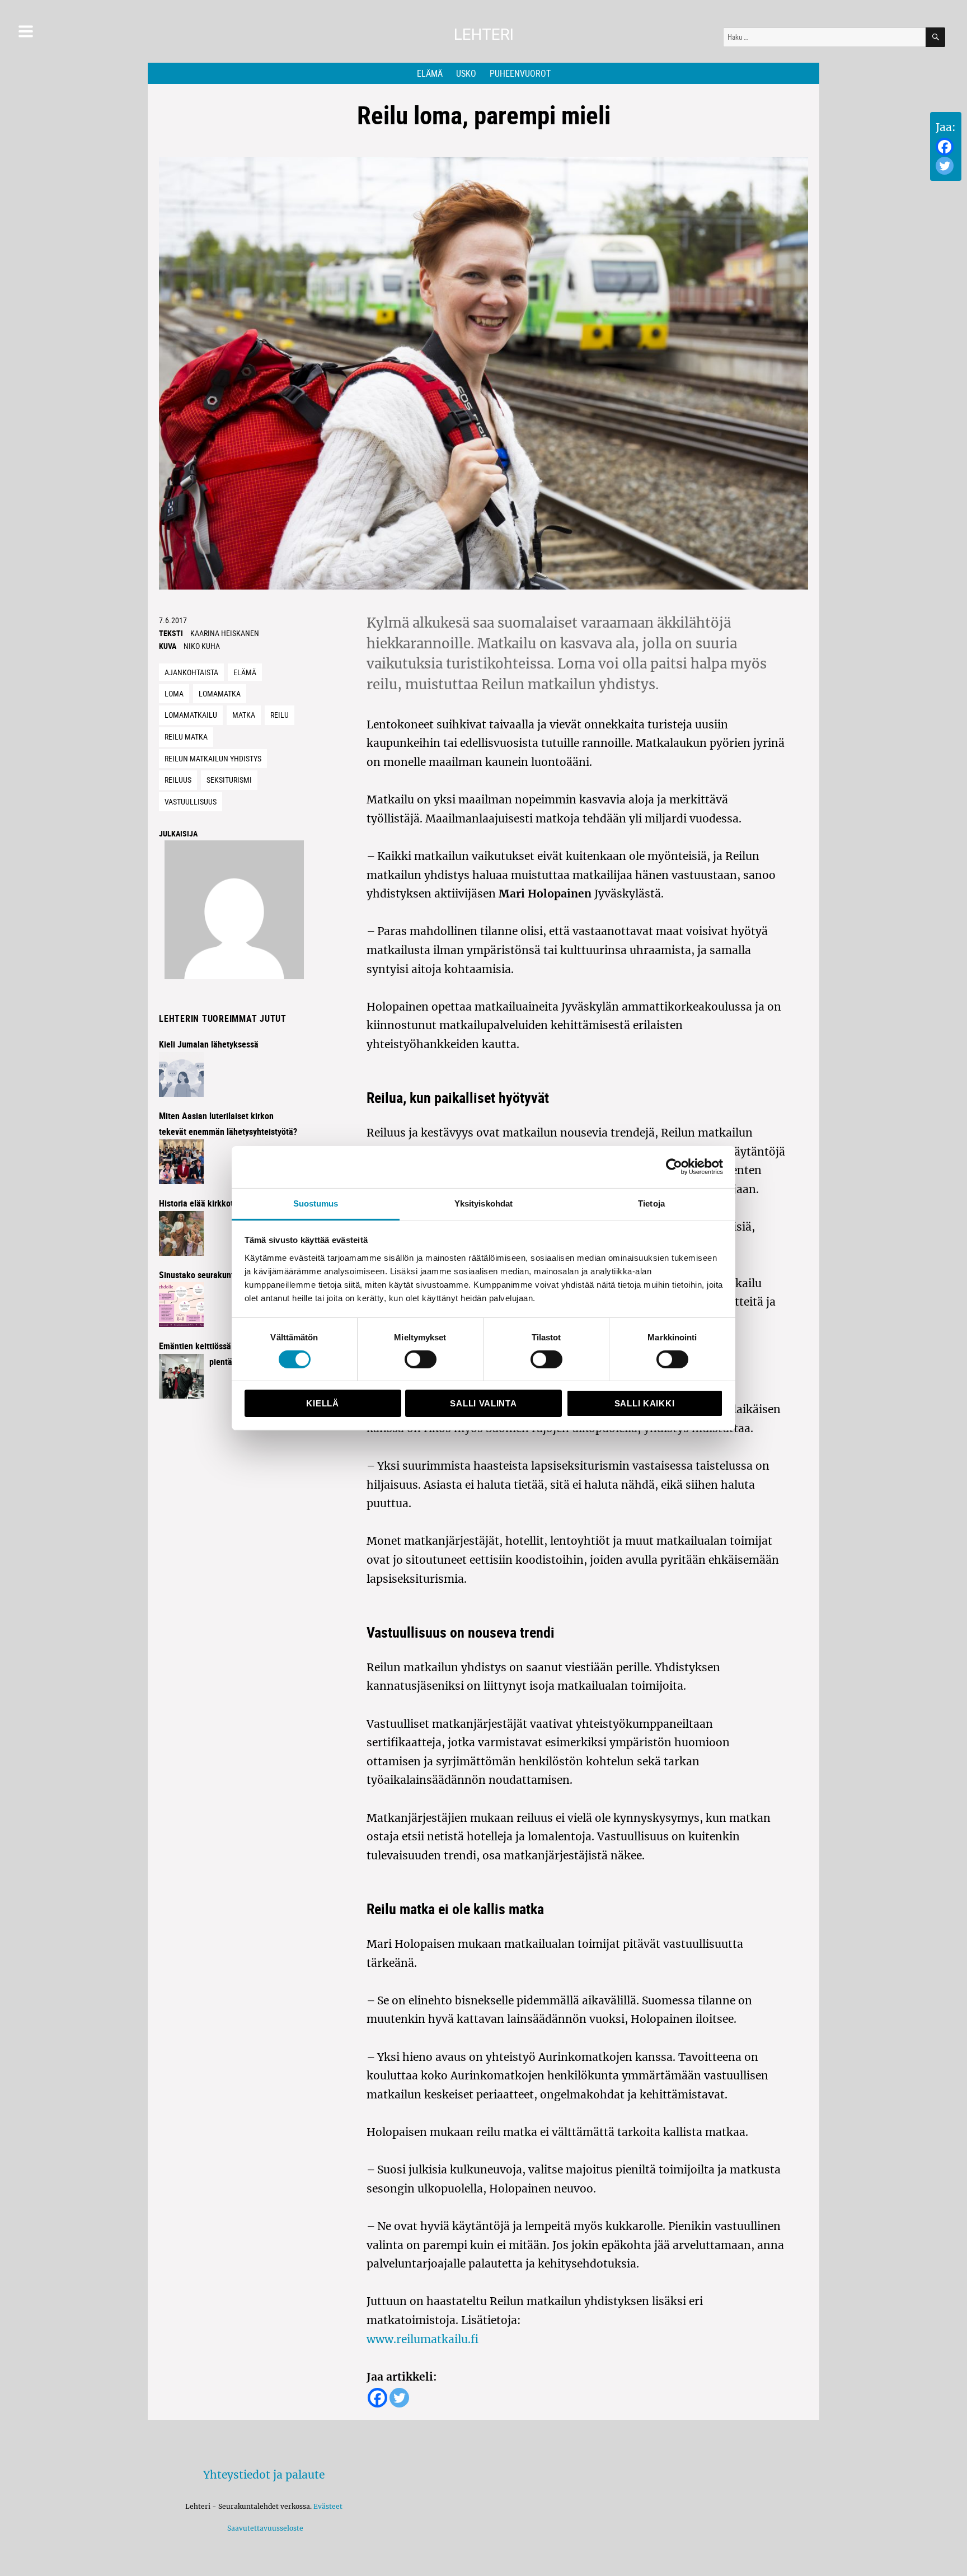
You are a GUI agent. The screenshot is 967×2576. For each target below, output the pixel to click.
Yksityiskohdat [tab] (483, 1203)
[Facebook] (945, 147)
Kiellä (322, 1403)
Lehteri (484, 34)
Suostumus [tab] (316, 1203)
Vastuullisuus (191, 801)
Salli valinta (483, 1403)
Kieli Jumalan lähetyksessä (209, 1044)
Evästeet (328, 2506)
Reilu (280, 715)
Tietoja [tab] (651, 1203)
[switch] (421, 1359)
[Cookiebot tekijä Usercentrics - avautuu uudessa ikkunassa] (674, 1167)
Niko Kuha (202, 646)
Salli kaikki (644, 1403)
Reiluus (178, 780)
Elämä (430, 73)
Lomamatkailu (191, 715)
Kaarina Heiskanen (225, 633)
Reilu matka (186, 737)
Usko (466, 73)
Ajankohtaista (191, 672)
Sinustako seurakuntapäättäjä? (216, 1275)
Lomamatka (220, 693)
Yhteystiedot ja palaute (264, 2475)
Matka (244, 715)
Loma (174, 693)
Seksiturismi (229, 780)
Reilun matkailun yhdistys (213, 758)
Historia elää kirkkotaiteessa (212, 1203)
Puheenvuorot (520, 73)
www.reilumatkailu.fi (423, 2339)
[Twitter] (945, 166)
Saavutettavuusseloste (264, 2528)
